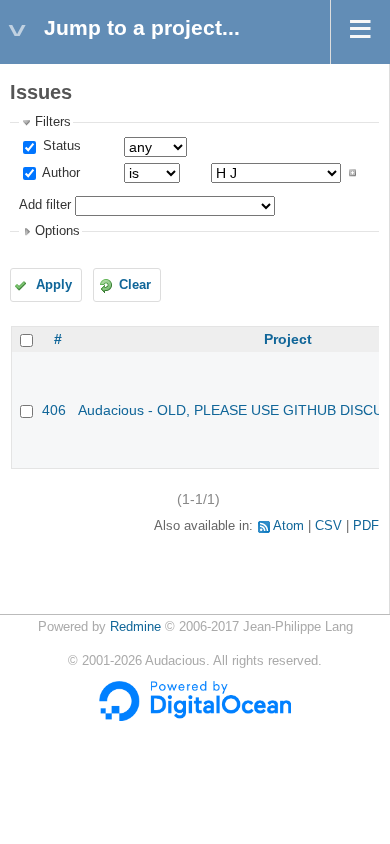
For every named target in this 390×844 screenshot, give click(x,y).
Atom (288, 526)
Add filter (45, 205)
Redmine (135, 627)
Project (288, 339)
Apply (54, 285)
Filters (53, 122)
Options (57, 231)
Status (60, 146)
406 (54, 410)
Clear (135, 285)
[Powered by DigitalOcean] (195, 717)
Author (59, 173)
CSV (328, 526)
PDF (366, 526)
